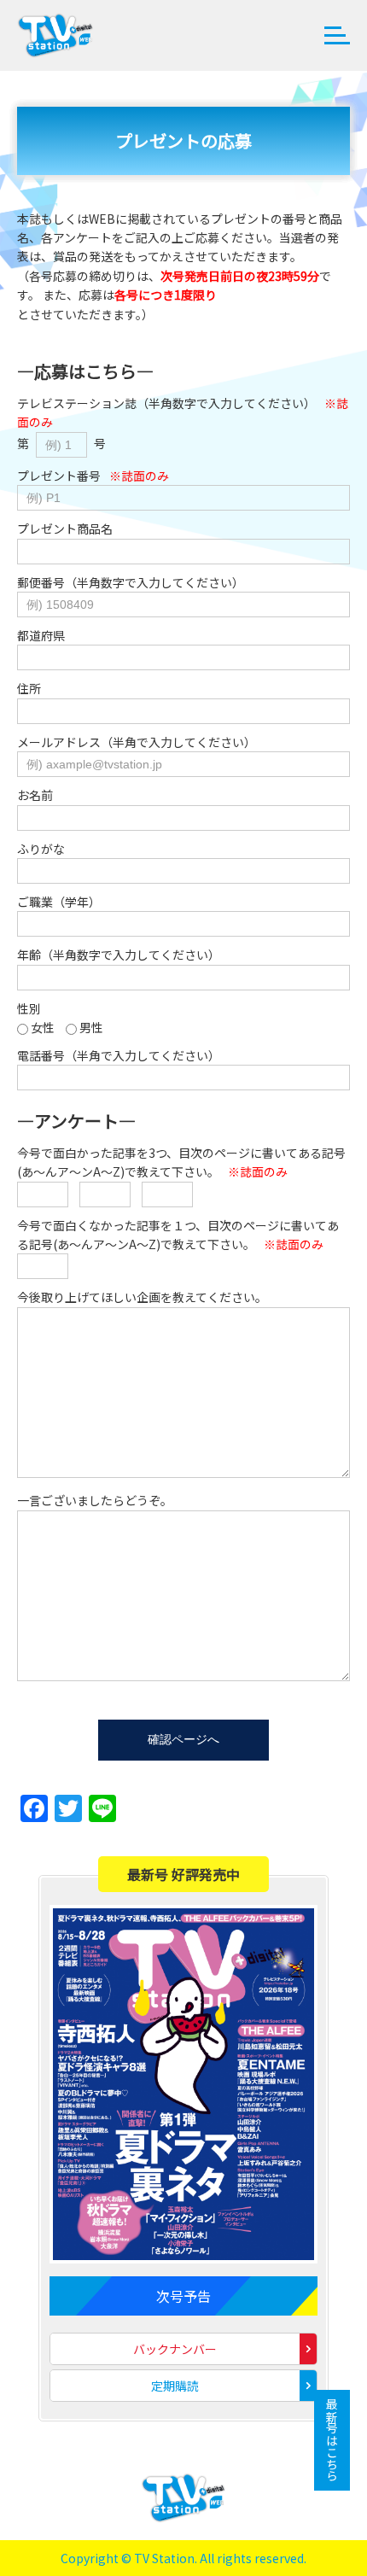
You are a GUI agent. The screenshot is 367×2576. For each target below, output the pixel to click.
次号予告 (183, 2296)
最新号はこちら (332, 2440)
